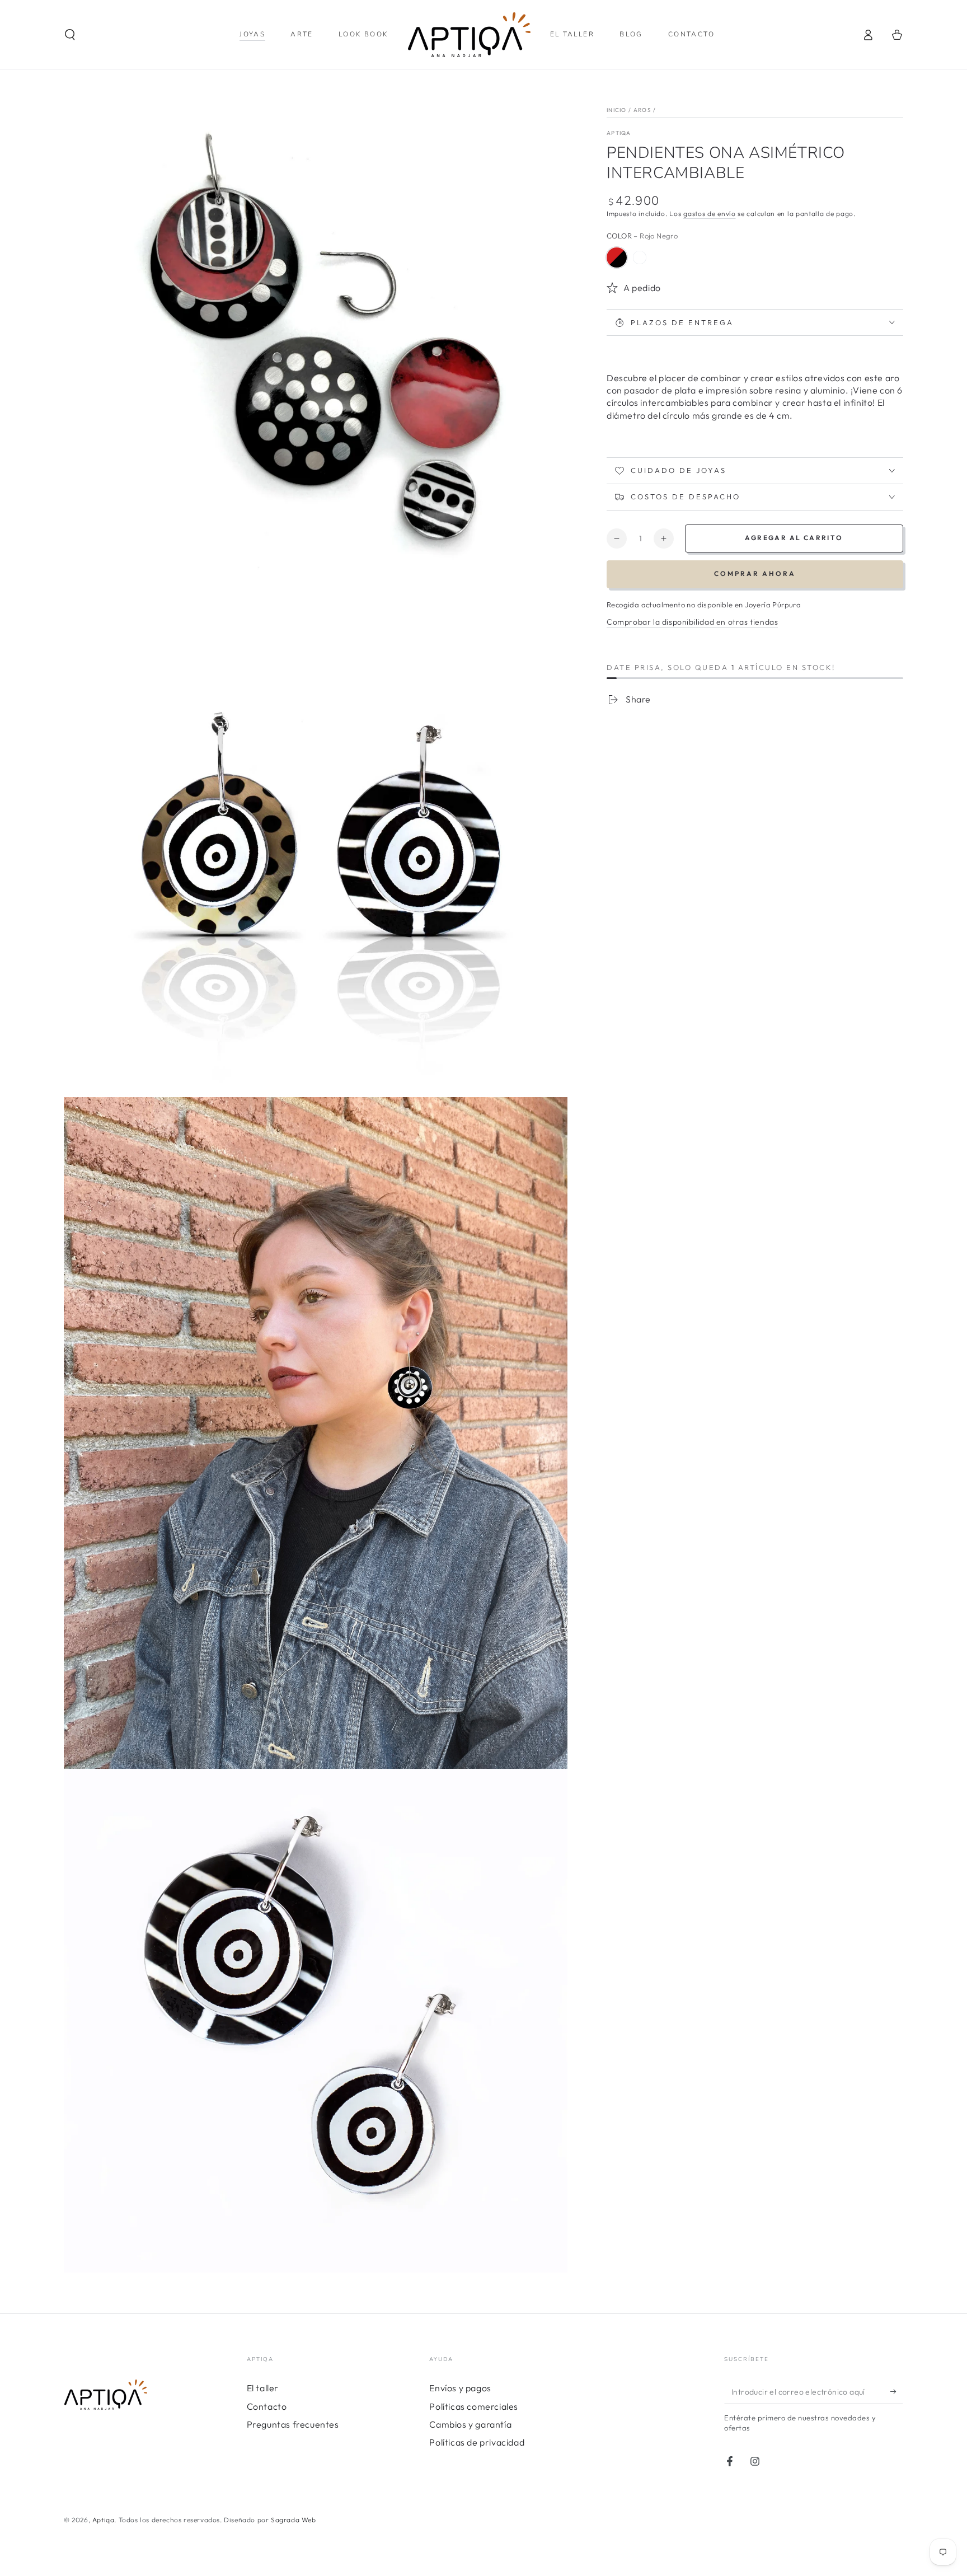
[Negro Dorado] (640, 257)
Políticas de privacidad (477, 2442)
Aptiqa (104, 2520)
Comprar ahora (755, 573)
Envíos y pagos (460, 2388)
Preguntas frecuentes (293, 2424)
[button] (70, 35)
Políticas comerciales (474, 2406)
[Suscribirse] (897, 2391)
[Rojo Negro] (617, 257)
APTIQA (619, 133)
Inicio (617, 110)
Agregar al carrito (794, 538)
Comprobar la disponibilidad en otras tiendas (692, 622)
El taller (263, 2388)
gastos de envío (710, 214)
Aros (642, 110)
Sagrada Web (294, 2520)
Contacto (267, 2406)
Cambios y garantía (470, 2424)
